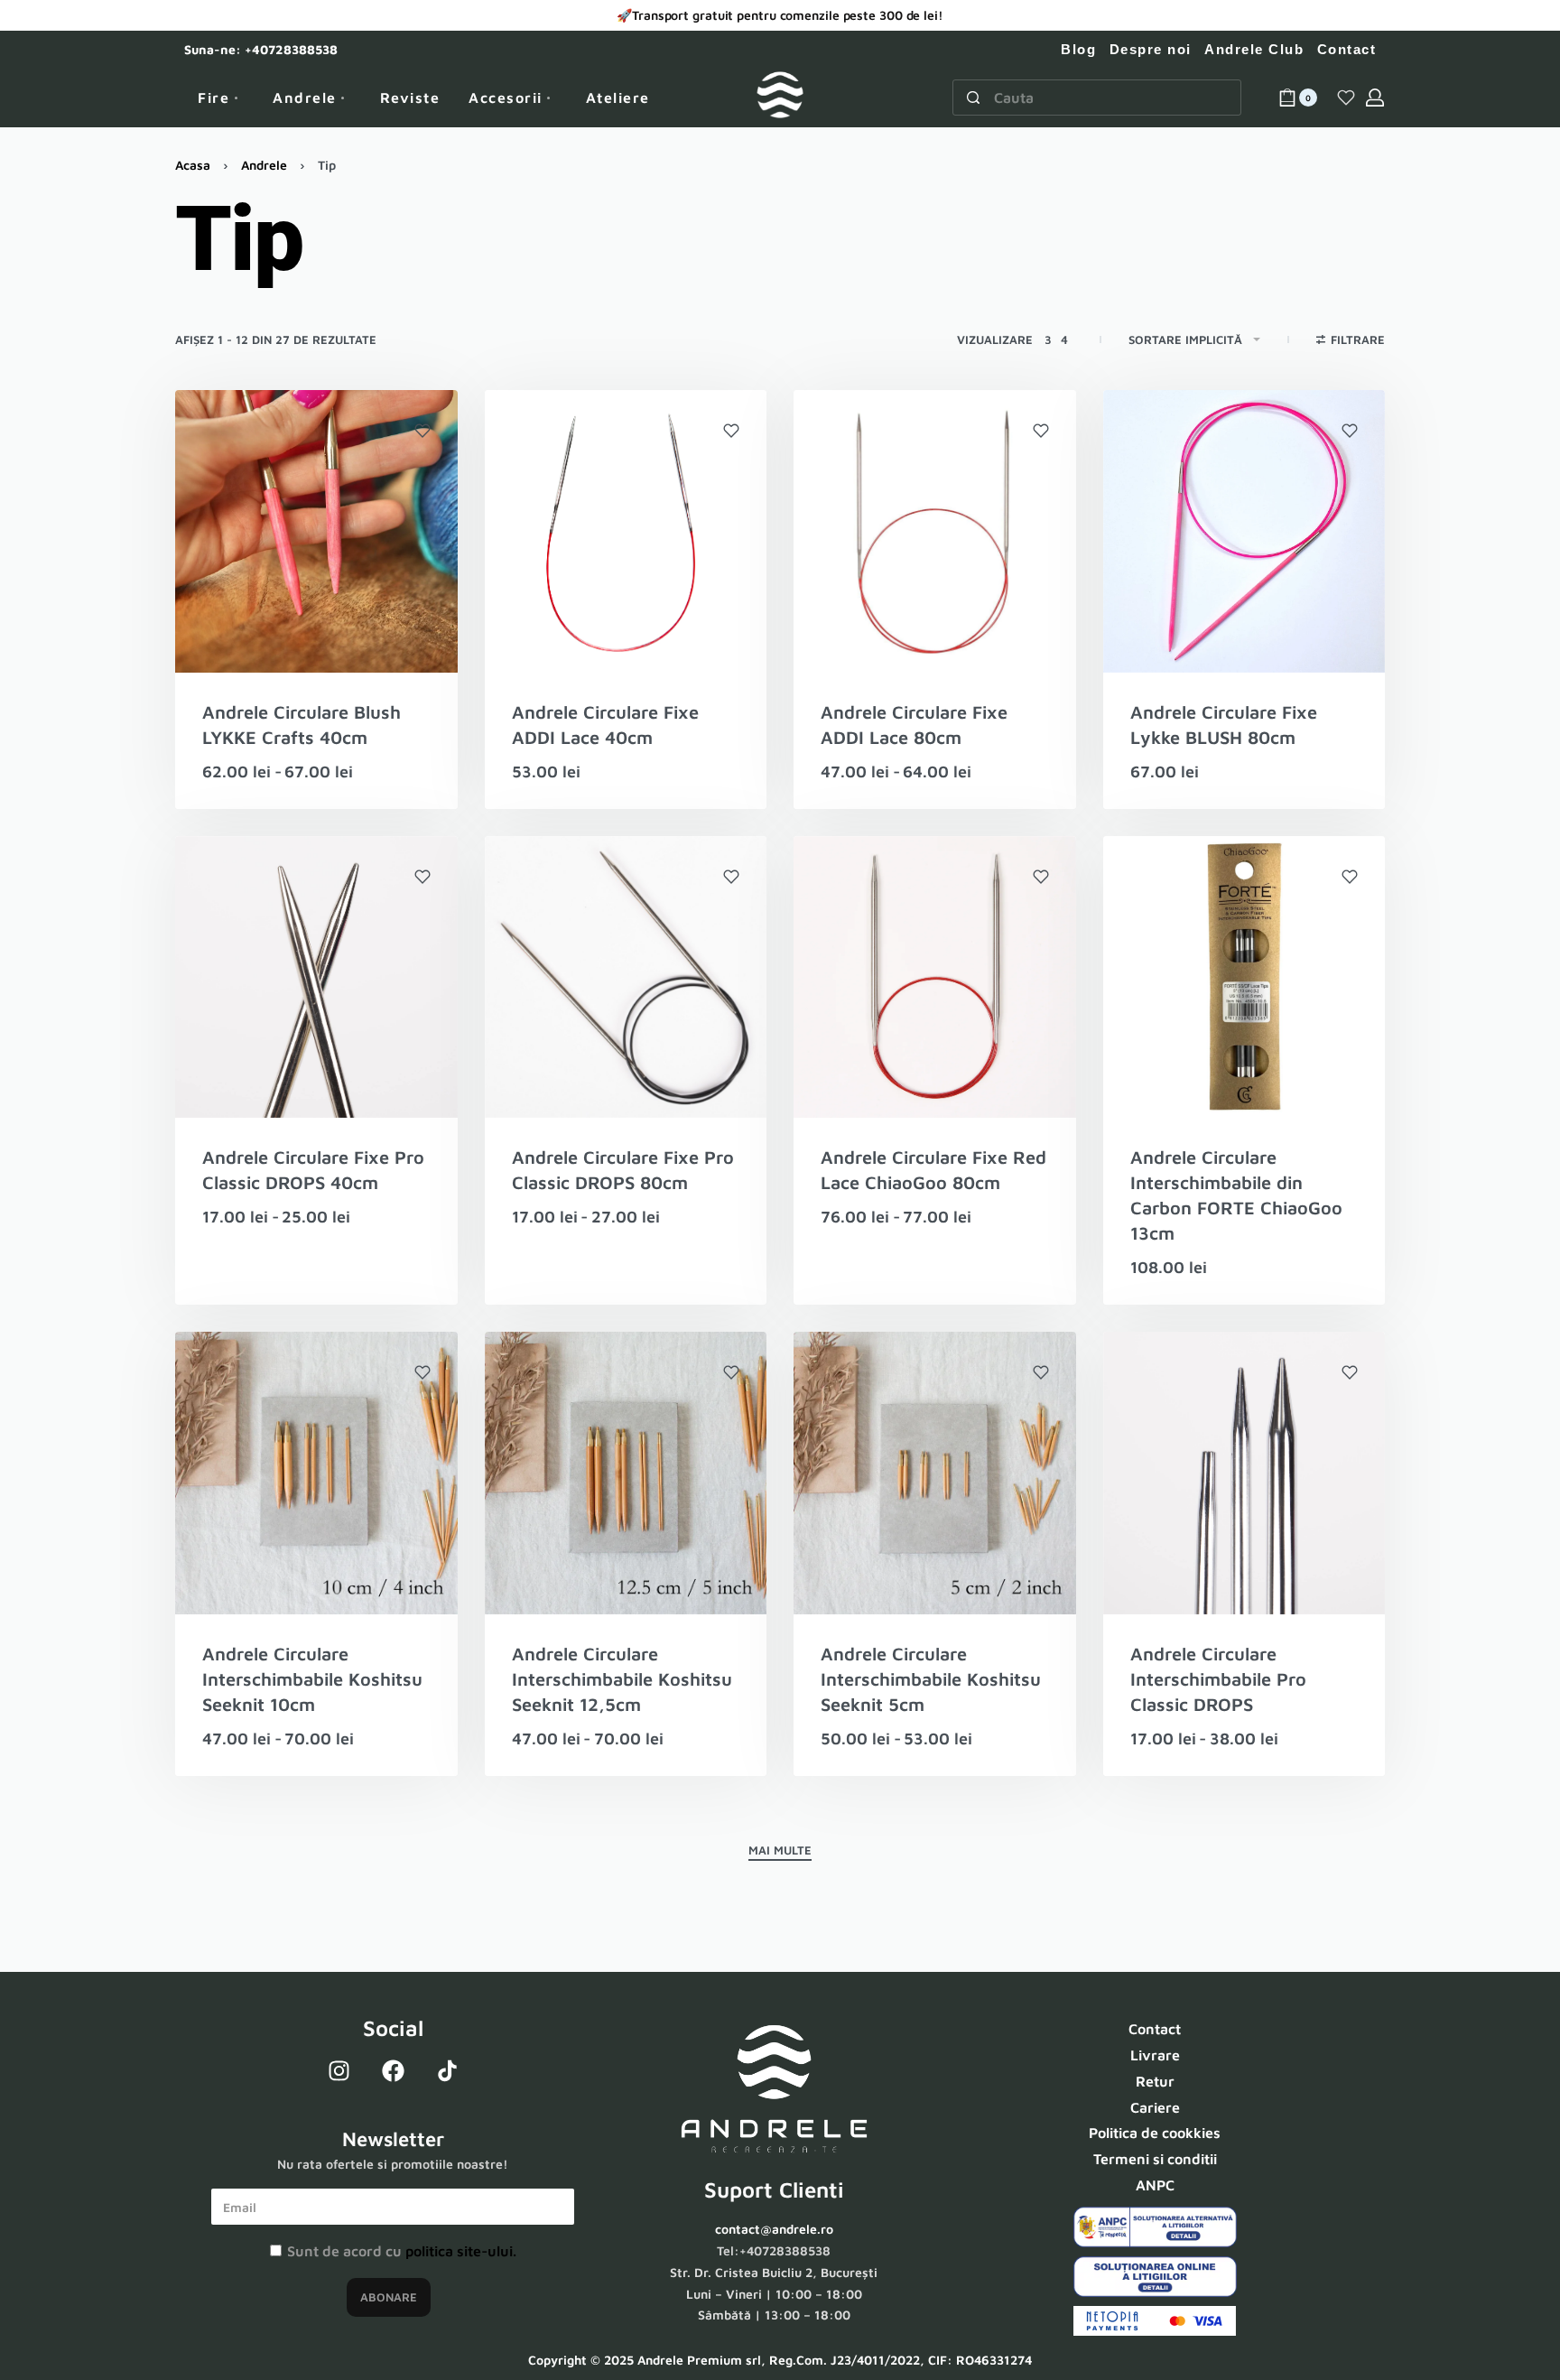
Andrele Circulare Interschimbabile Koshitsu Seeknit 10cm (312, 1679)
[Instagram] (339, 2070)
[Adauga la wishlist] (422, 431)
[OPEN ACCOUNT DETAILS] (1375, 98)
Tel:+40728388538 (774, 2250)
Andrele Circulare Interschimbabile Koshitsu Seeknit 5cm (931, 1679)
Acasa (193, 165)
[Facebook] (393, 2070)
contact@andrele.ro (774, 2229)
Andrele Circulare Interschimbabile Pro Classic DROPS (1218, 1679)
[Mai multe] (780, 1853)
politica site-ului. (461, 2251)
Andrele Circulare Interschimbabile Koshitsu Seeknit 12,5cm (622, 1679)
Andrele (264, 165)
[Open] (1346, 98)
